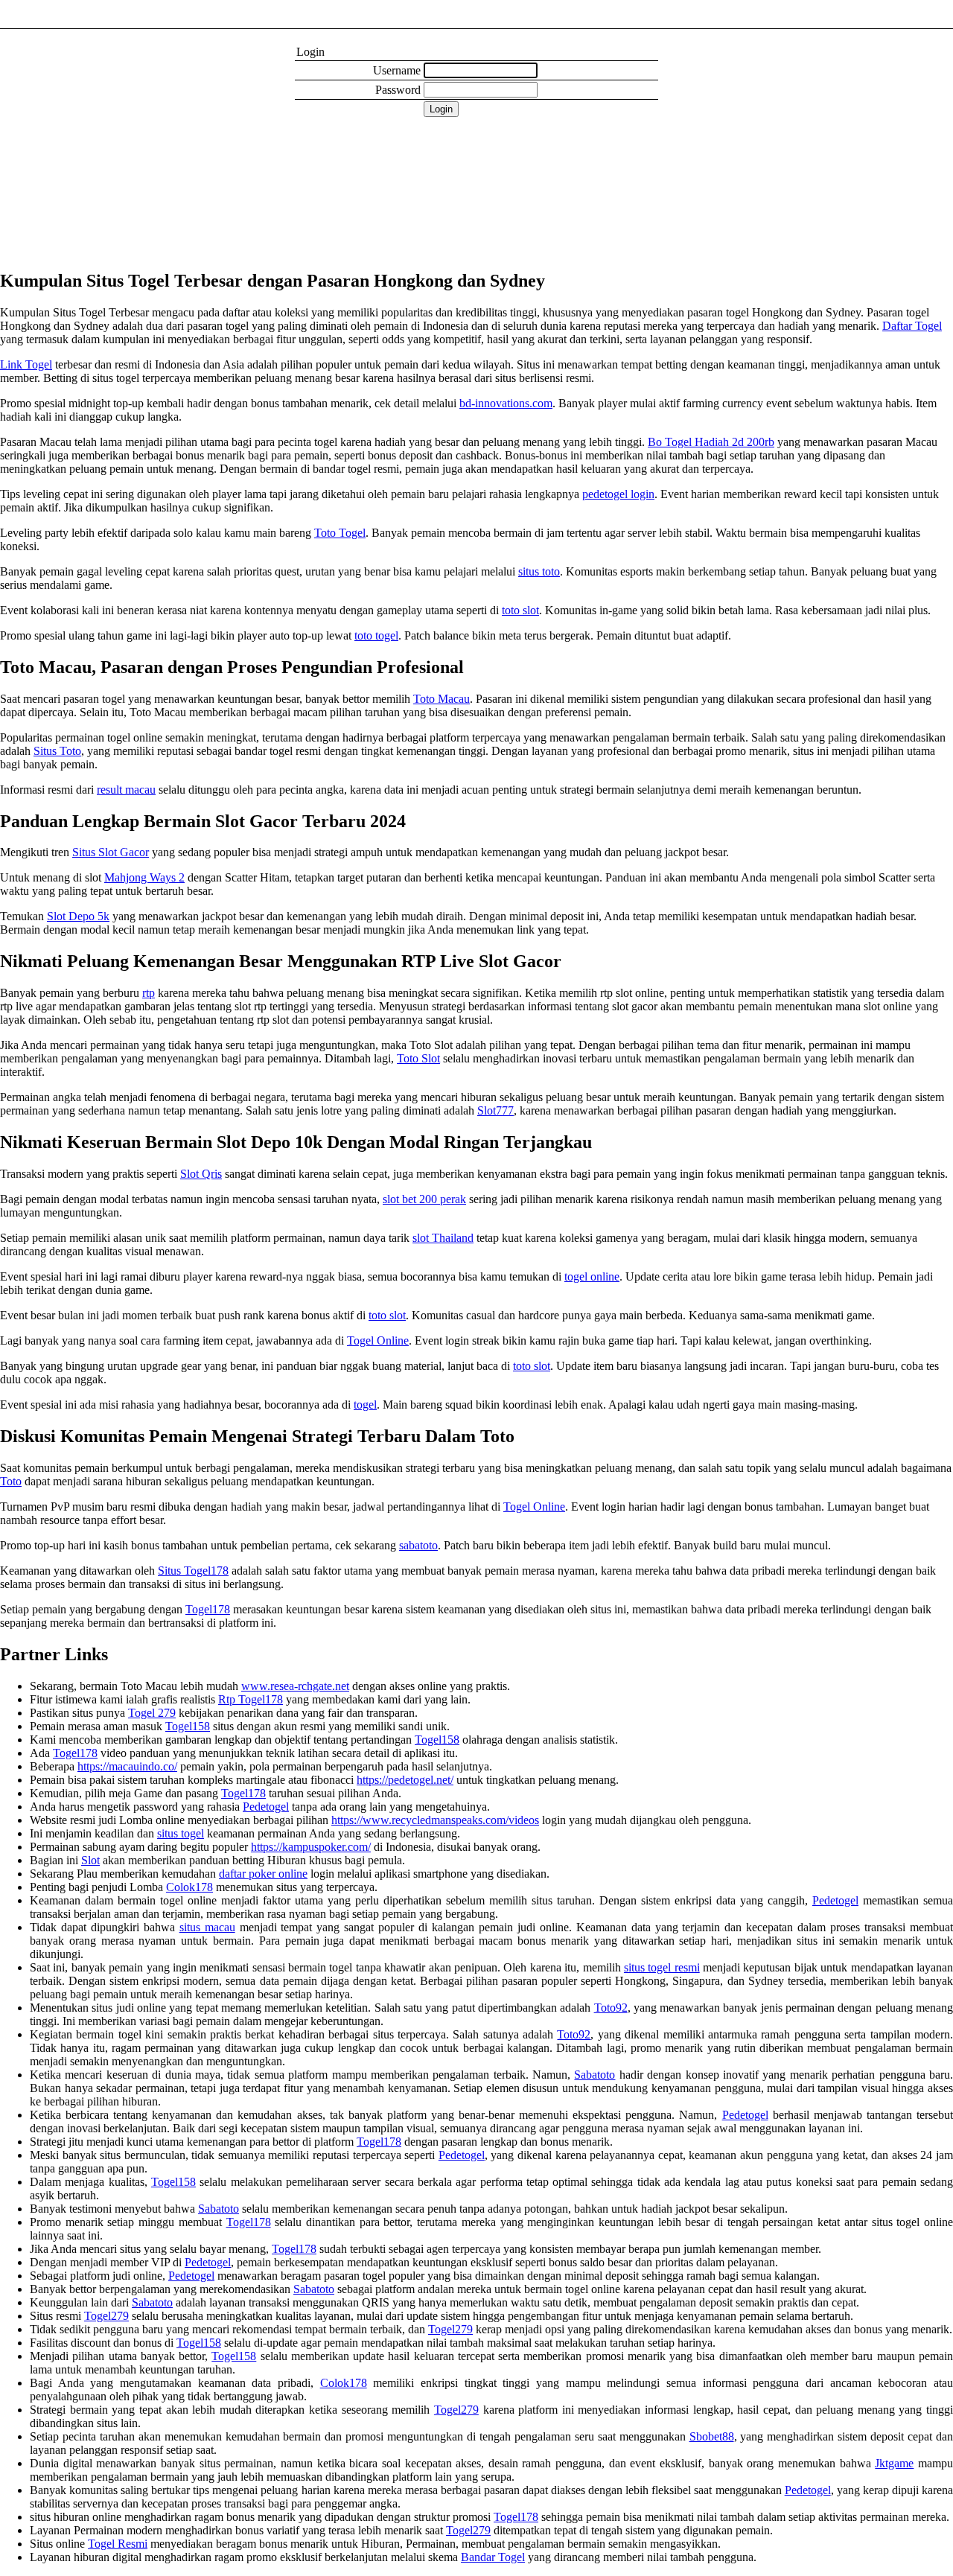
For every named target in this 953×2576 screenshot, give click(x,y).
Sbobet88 (712, 2436)
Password (398, 90)
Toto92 (611, 2008)
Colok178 (189, 1887)
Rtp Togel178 (251, 1699)
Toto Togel (340, 533)
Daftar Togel (912, 326)
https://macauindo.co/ (127, 1766)
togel (365, 1405)
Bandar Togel (493, 2557)
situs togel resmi (662, 1967)
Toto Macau (442, 699)
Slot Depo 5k (78, 916)
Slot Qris (201, 1174)
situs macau (207, 1927)
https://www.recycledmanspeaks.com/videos (435, 1820)
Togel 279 (152, 1713)
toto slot (520, 610)
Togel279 (106, 2316)
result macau (126, 790)
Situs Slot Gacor (111, 852)
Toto (11, 1481)
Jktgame (894, 2463)
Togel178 (208, 1609)
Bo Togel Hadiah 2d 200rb (711, 442)
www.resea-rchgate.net (295, 1686)
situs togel (181, 1833)
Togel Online (378, 1340)
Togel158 (188, 1726)
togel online (592, 1276)
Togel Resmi (118, 2544)
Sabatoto (595, 2075)
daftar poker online (263, 1874)
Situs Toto (57, 751)
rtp (149, 993)
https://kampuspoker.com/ (311, 1847)
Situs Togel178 (193, 1571)
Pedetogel (266, 1807)
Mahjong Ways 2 (144, 877)
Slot (90, 1860)
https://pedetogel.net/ (405, 1780)
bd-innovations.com (506, 403)
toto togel (376, 635)
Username (397, 70)
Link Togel (26, 364)
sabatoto (418, 1545)
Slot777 (495, 1110)
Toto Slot (418, 1058)
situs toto (539, 571)
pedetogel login (618, 494)
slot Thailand (443, 1238)
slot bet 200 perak (424, 1199)
